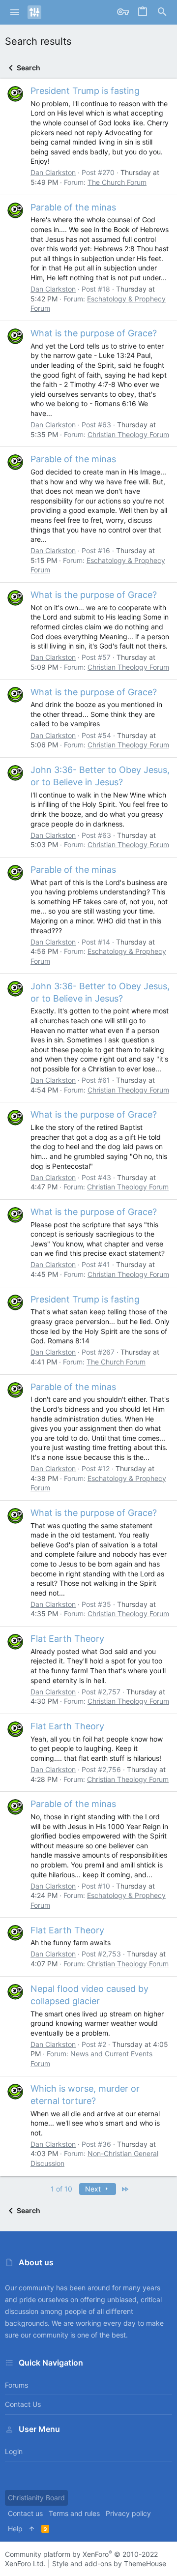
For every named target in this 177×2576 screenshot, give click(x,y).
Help (15, 2529)
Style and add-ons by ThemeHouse (109, 2563)
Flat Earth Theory (67, 1639)
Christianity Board (36, 2498)
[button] (15, 12)
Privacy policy (128, 2513)
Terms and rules (74, 2513)
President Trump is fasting (85, 91)
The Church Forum (117, 182)
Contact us (23, 2404)
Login (14, 2451)
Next (94, 2189)
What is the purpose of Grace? (94, 333)
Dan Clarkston (53, 172)
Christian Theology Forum (128, 434)
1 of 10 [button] (61, 2189)
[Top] (32, 2529)
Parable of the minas (73, 207)
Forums (16, 2385)
